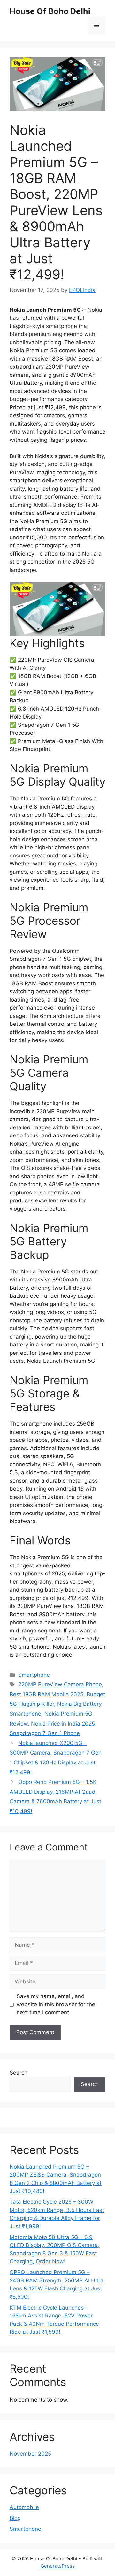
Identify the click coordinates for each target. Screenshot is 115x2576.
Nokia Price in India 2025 (63, 1724)
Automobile (24, 2507)
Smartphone (34, 1675)
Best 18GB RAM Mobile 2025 (46, 1694)
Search (19, 2073)
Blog (15, 2518)
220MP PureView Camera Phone (60, 1684)
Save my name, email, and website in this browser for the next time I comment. (56, 2004)
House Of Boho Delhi (50, 11)
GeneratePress (58, 2566)
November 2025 (30, 2454)
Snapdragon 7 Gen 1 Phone (45, 1733)
